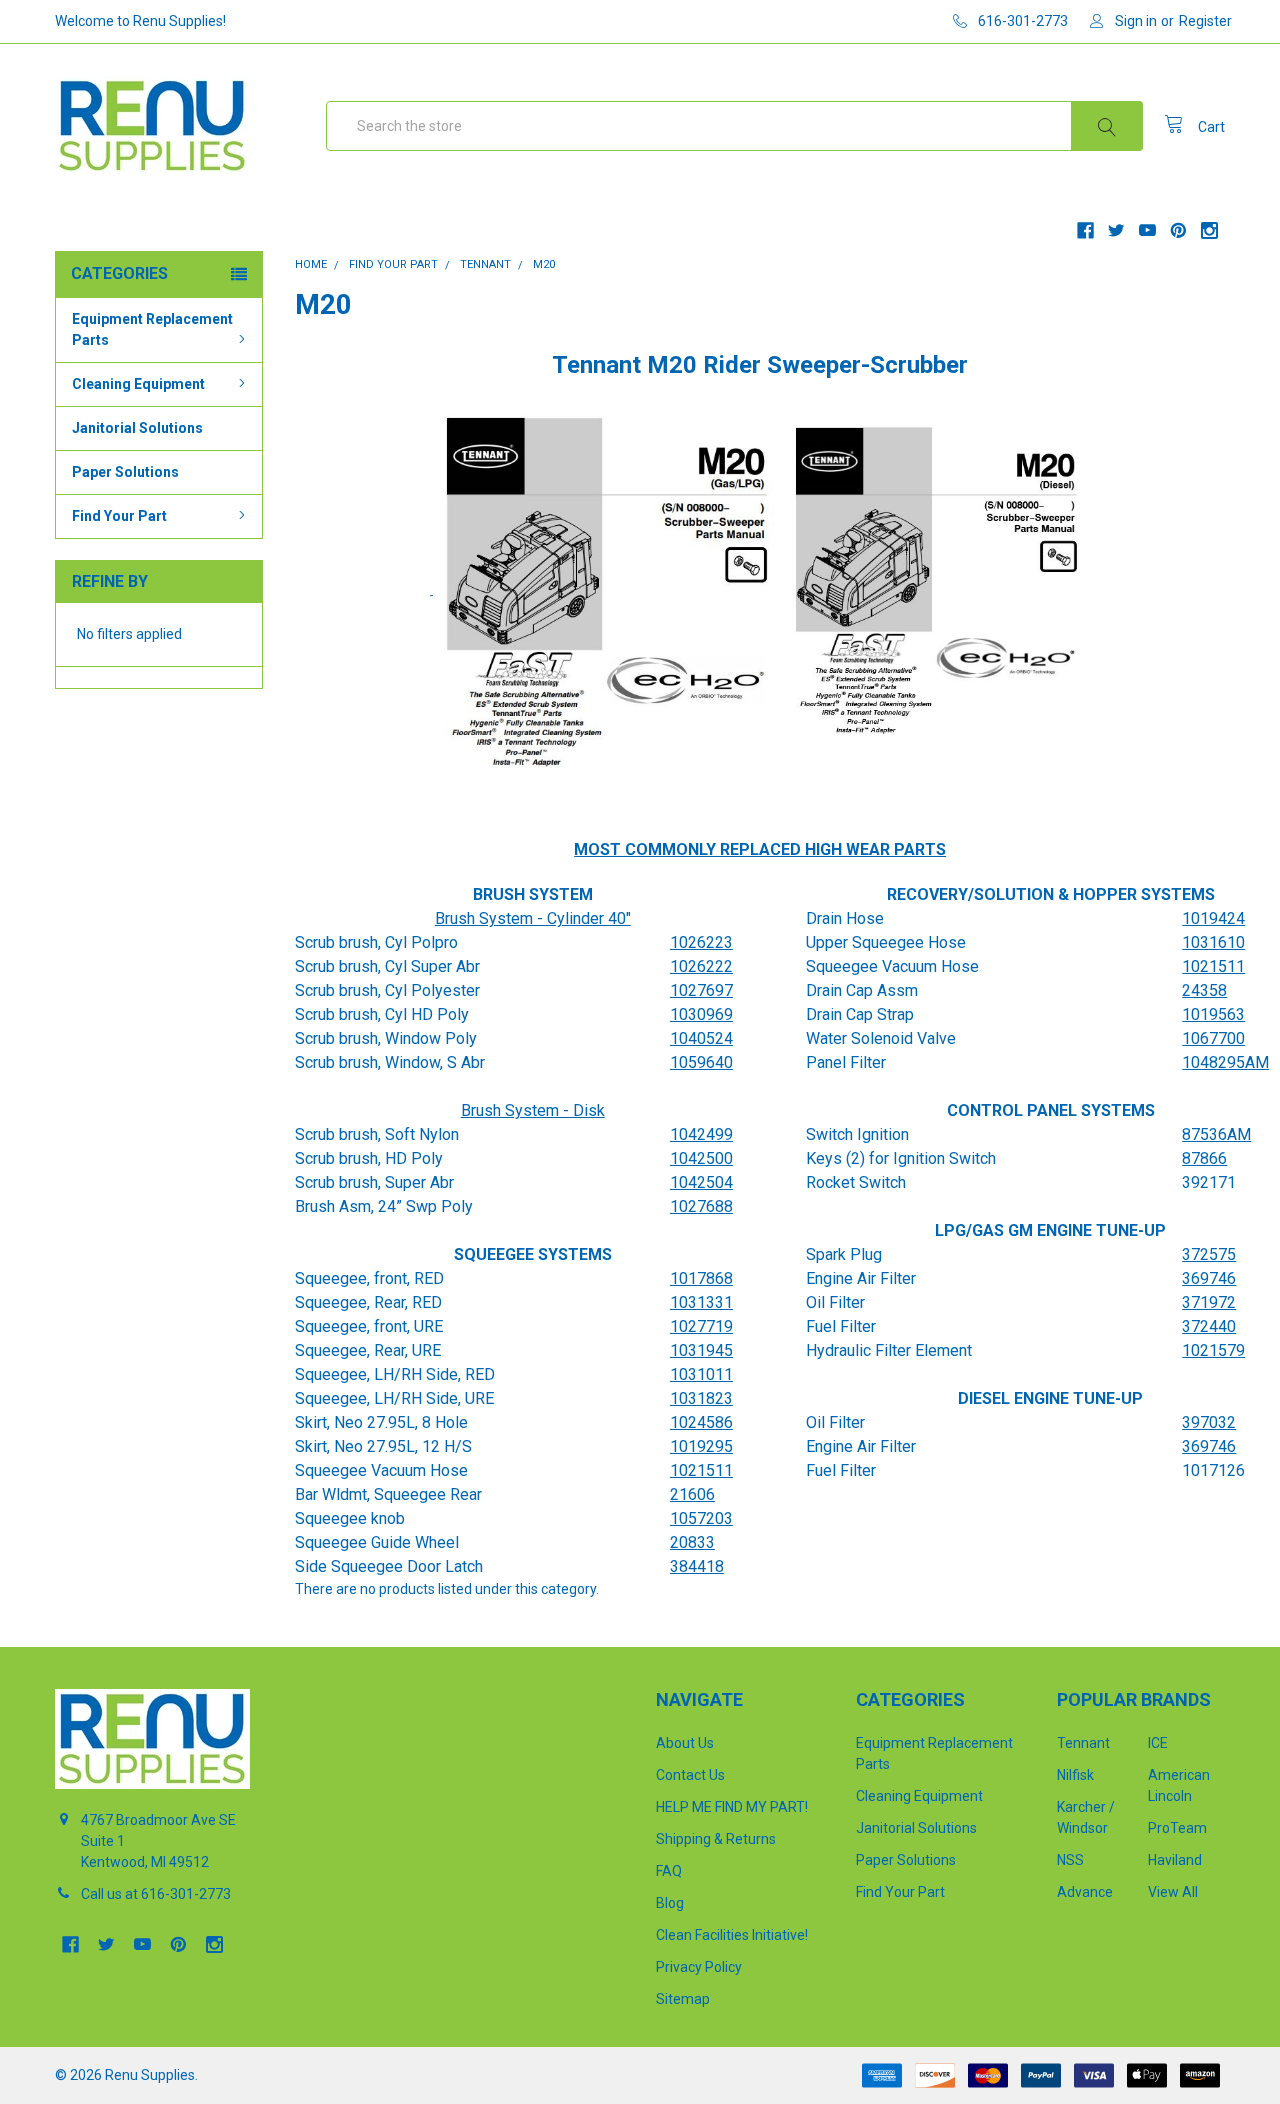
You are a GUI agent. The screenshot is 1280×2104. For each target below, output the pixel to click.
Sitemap (683, 1999)
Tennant (1083, 1743)
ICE (1158, 1743)
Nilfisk (1075, 1775)
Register (1205, 21)
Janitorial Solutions (137, 428)
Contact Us (690, 1775)
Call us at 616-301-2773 (156, 1894)
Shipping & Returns (716, 1839)
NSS (1070, 1860)
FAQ (669, 1871)
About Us (685, 1743)
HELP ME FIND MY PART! (732, 1807)
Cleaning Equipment (138, 384)
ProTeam (1177, 1828)
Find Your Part (119, 516)
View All (1173, 1892)
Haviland (1175, 1860)
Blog (670, 1903)
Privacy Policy (699, 1967)
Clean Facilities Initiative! (732, 1935)
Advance (1085, 1892)
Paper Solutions (125, 472)
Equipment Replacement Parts (152, 329)
